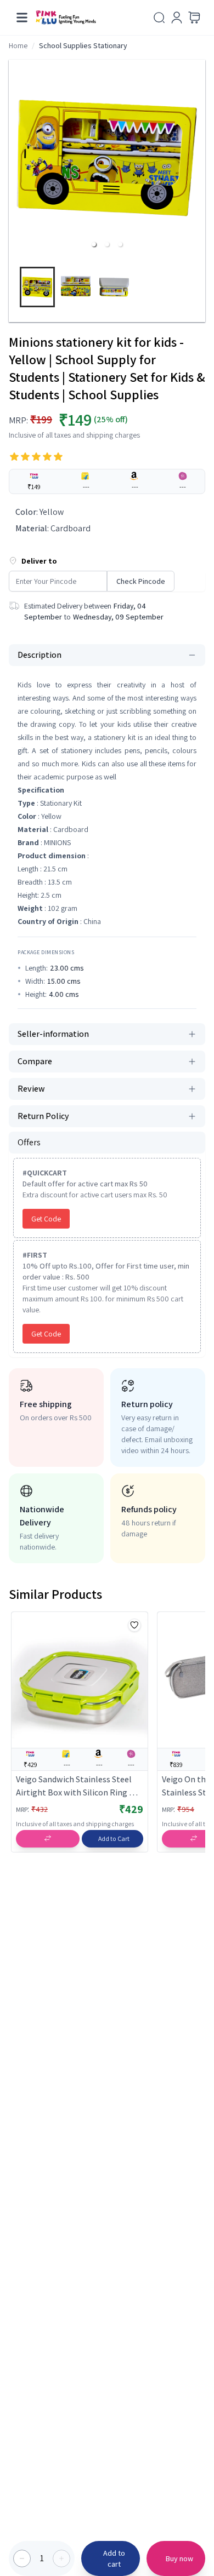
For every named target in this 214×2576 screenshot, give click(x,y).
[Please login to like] (134, 1625)
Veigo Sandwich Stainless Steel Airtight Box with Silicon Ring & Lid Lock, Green (75, 1786)
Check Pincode (141, 581)
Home (18, 45)
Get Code (46, 1219)
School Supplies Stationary (83, 45)
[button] (94, 244)
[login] (177, 18)
